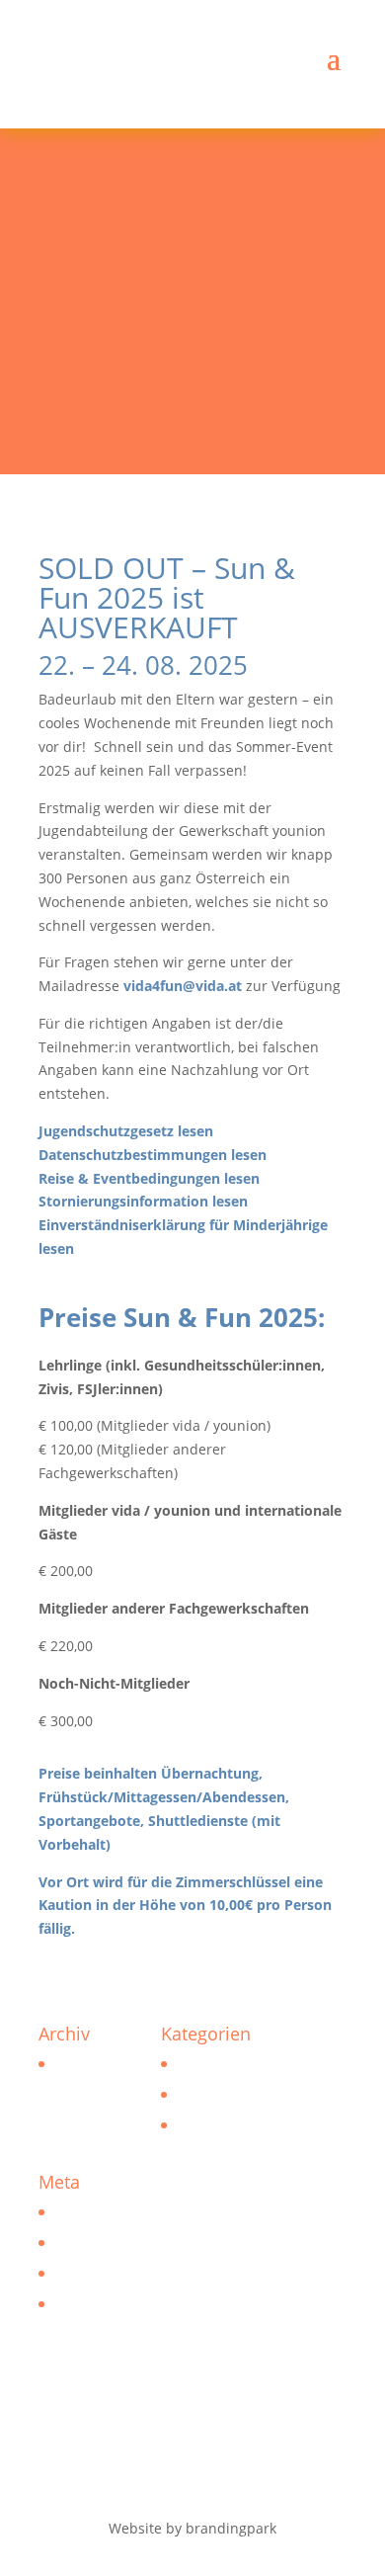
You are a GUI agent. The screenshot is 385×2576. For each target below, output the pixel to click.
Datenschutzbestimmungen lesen (153, 1155)
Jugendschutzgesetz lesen (126, 1131)
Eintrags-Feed (98, 2243)
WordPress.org (101, 2304)
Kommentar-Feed (110, 2273)
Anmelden (86, 2212)
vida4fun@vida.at (183, 986)
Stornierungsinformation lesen (143, 1201)
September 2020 (107, 2064)
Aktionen (204, 2064)
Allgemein (208, 2094)
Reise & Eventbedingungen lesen (149, 1178)
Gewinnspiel (216, 2125)
